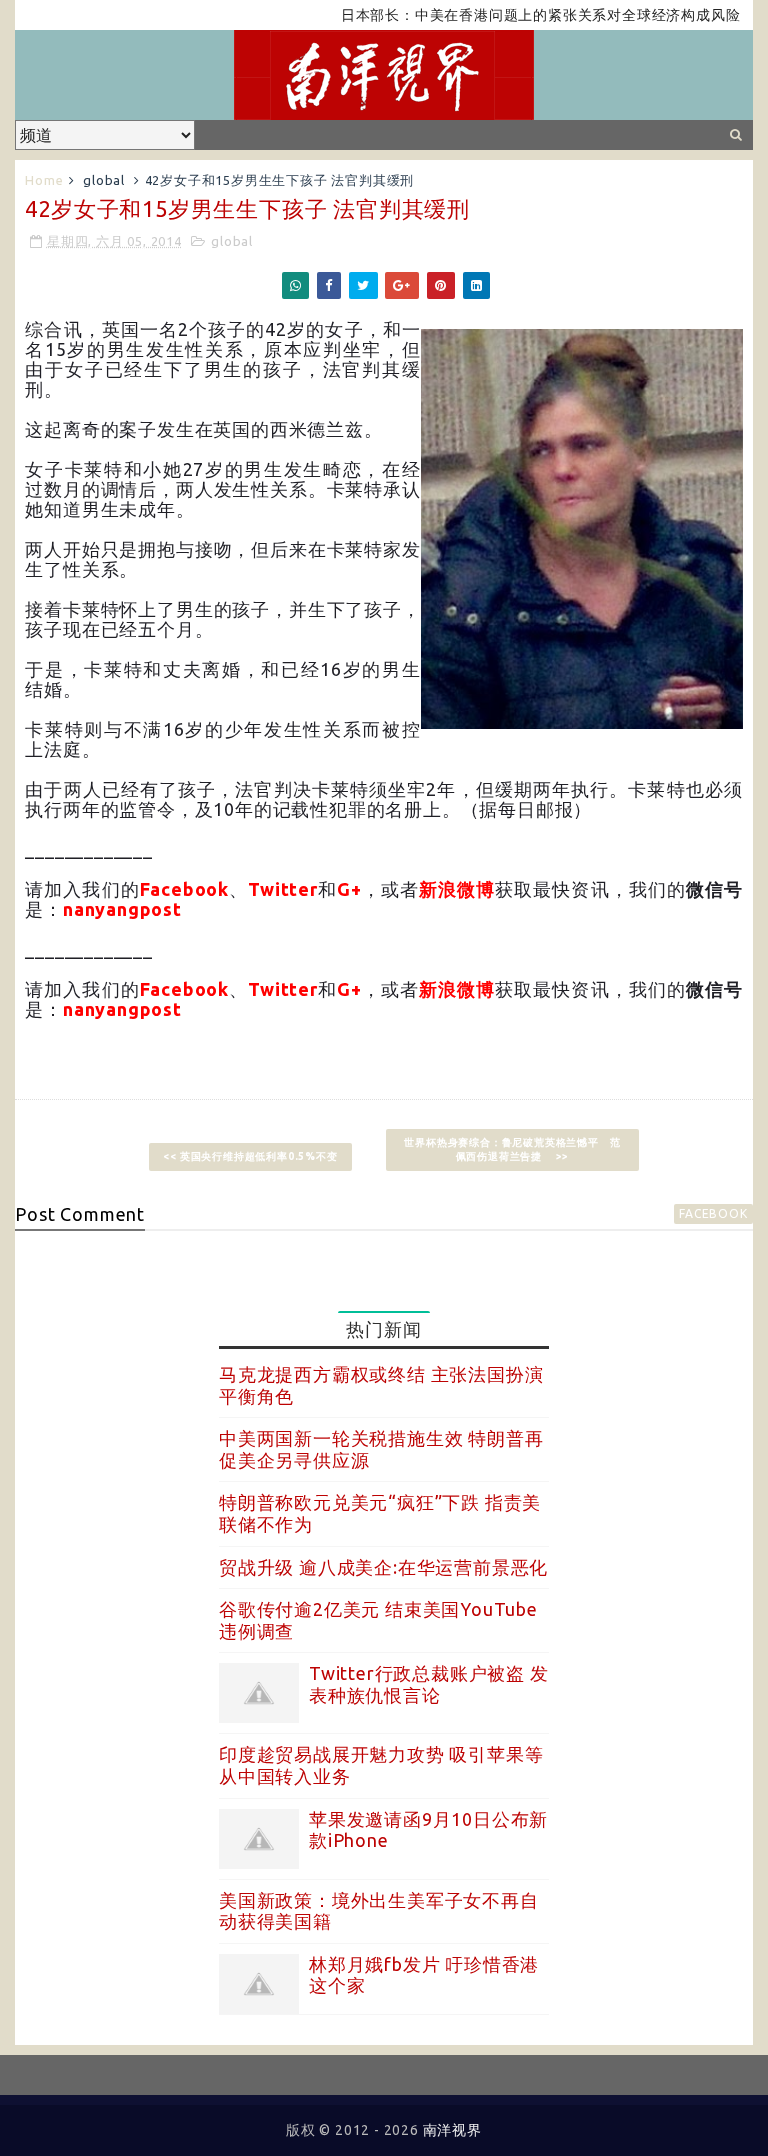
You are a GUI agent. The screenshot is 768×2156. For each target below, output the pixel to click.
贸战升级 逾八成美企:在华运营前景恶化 (383, 1567)
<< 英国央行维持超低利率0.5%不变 (250, 1156)
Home (44, 180)
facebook (713, 1213)
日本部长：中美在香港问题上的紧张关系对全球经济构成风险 (516, 15)
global (104, 180)
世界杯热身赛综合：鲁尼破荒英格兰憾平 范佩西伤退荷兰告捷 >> (512, 1149)
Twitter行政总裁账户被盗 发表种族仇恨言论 (429, 1684)
